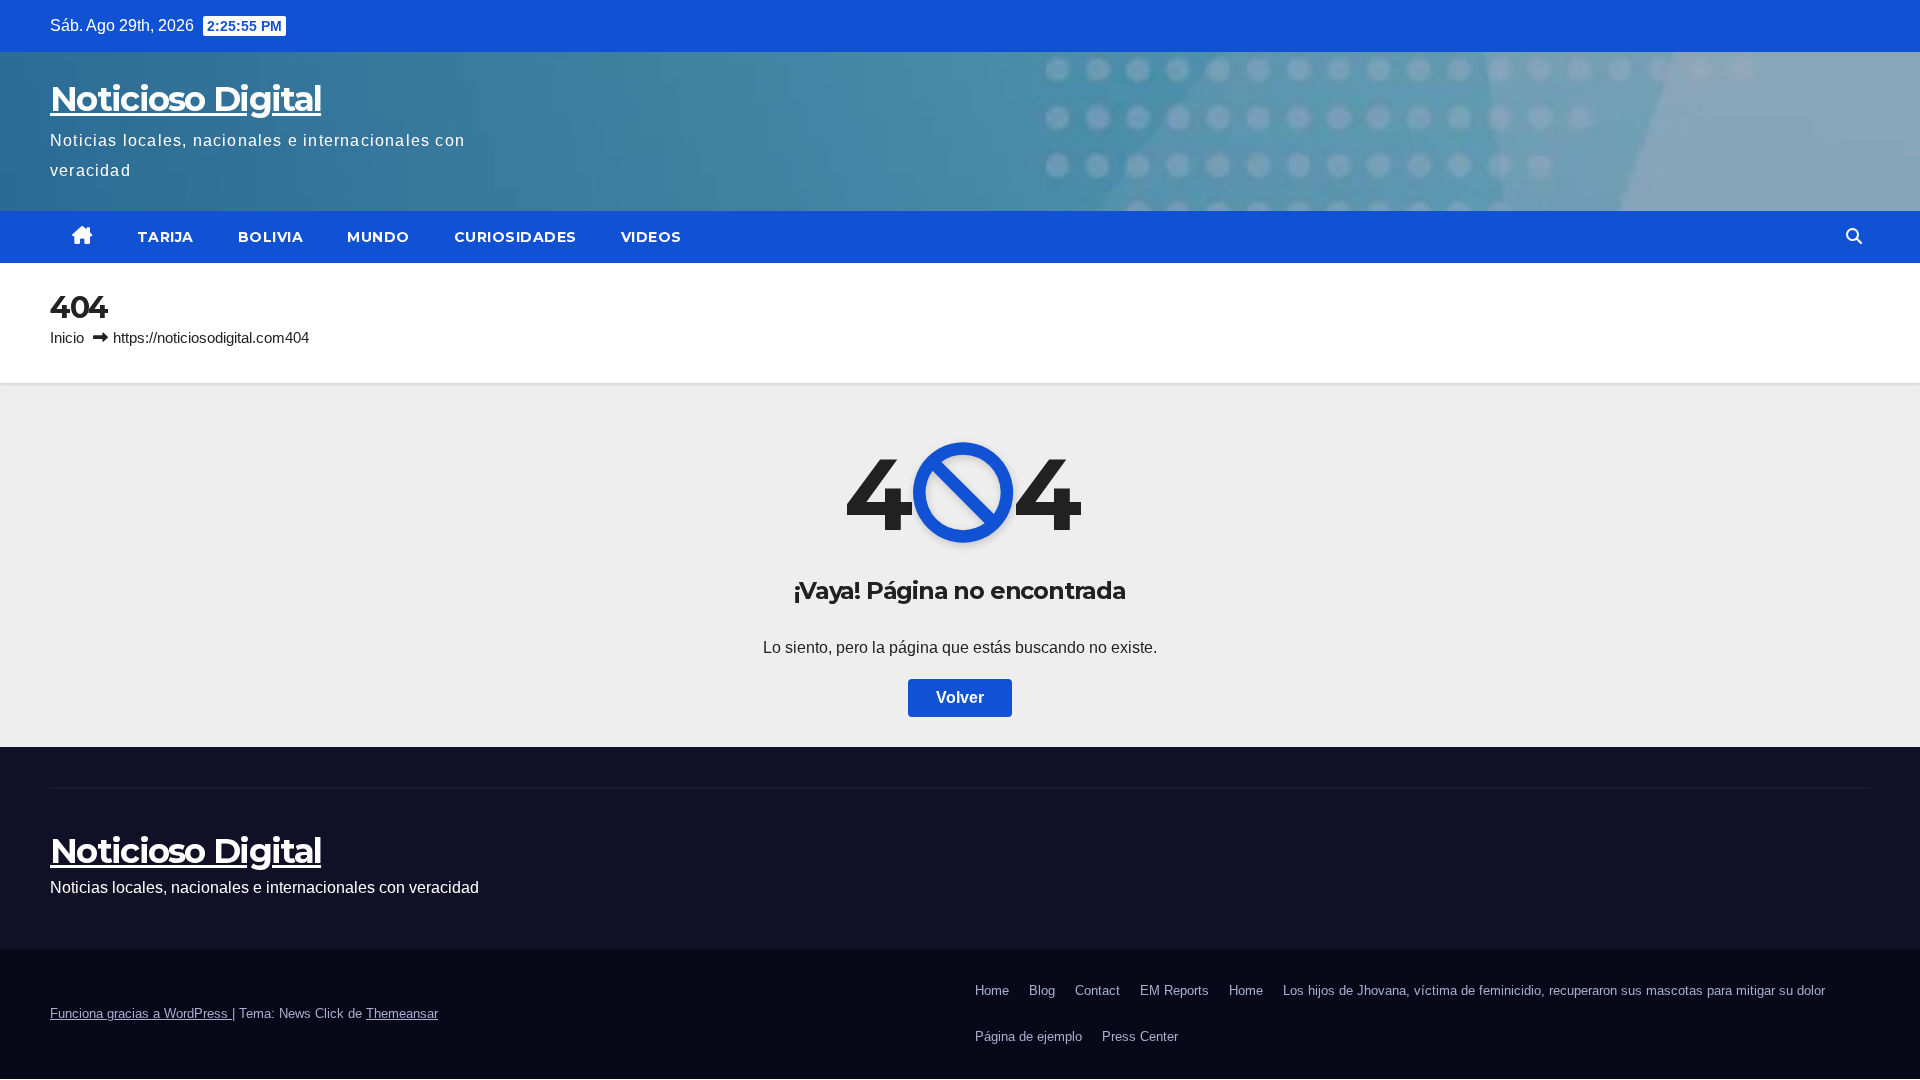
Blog (1042, 990)
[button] (1854, 236)
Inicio (67, 337)
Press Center (1140, 1036)
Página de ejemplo (1028, 1036)
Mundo (378, 237)
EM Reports (1174, 990)
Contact (1097, 990)
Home (992, 990)
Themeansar (402, 1013)
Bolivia (271, 237)
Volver (960, 697)
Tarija (165, 237)
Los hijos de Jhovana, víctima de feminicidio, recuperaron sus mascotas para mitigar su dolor (1554, 990)
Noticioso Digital (185, 99)
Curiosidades (515, 237)
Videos (651, 237)
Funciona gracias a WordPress (141, 1013)
